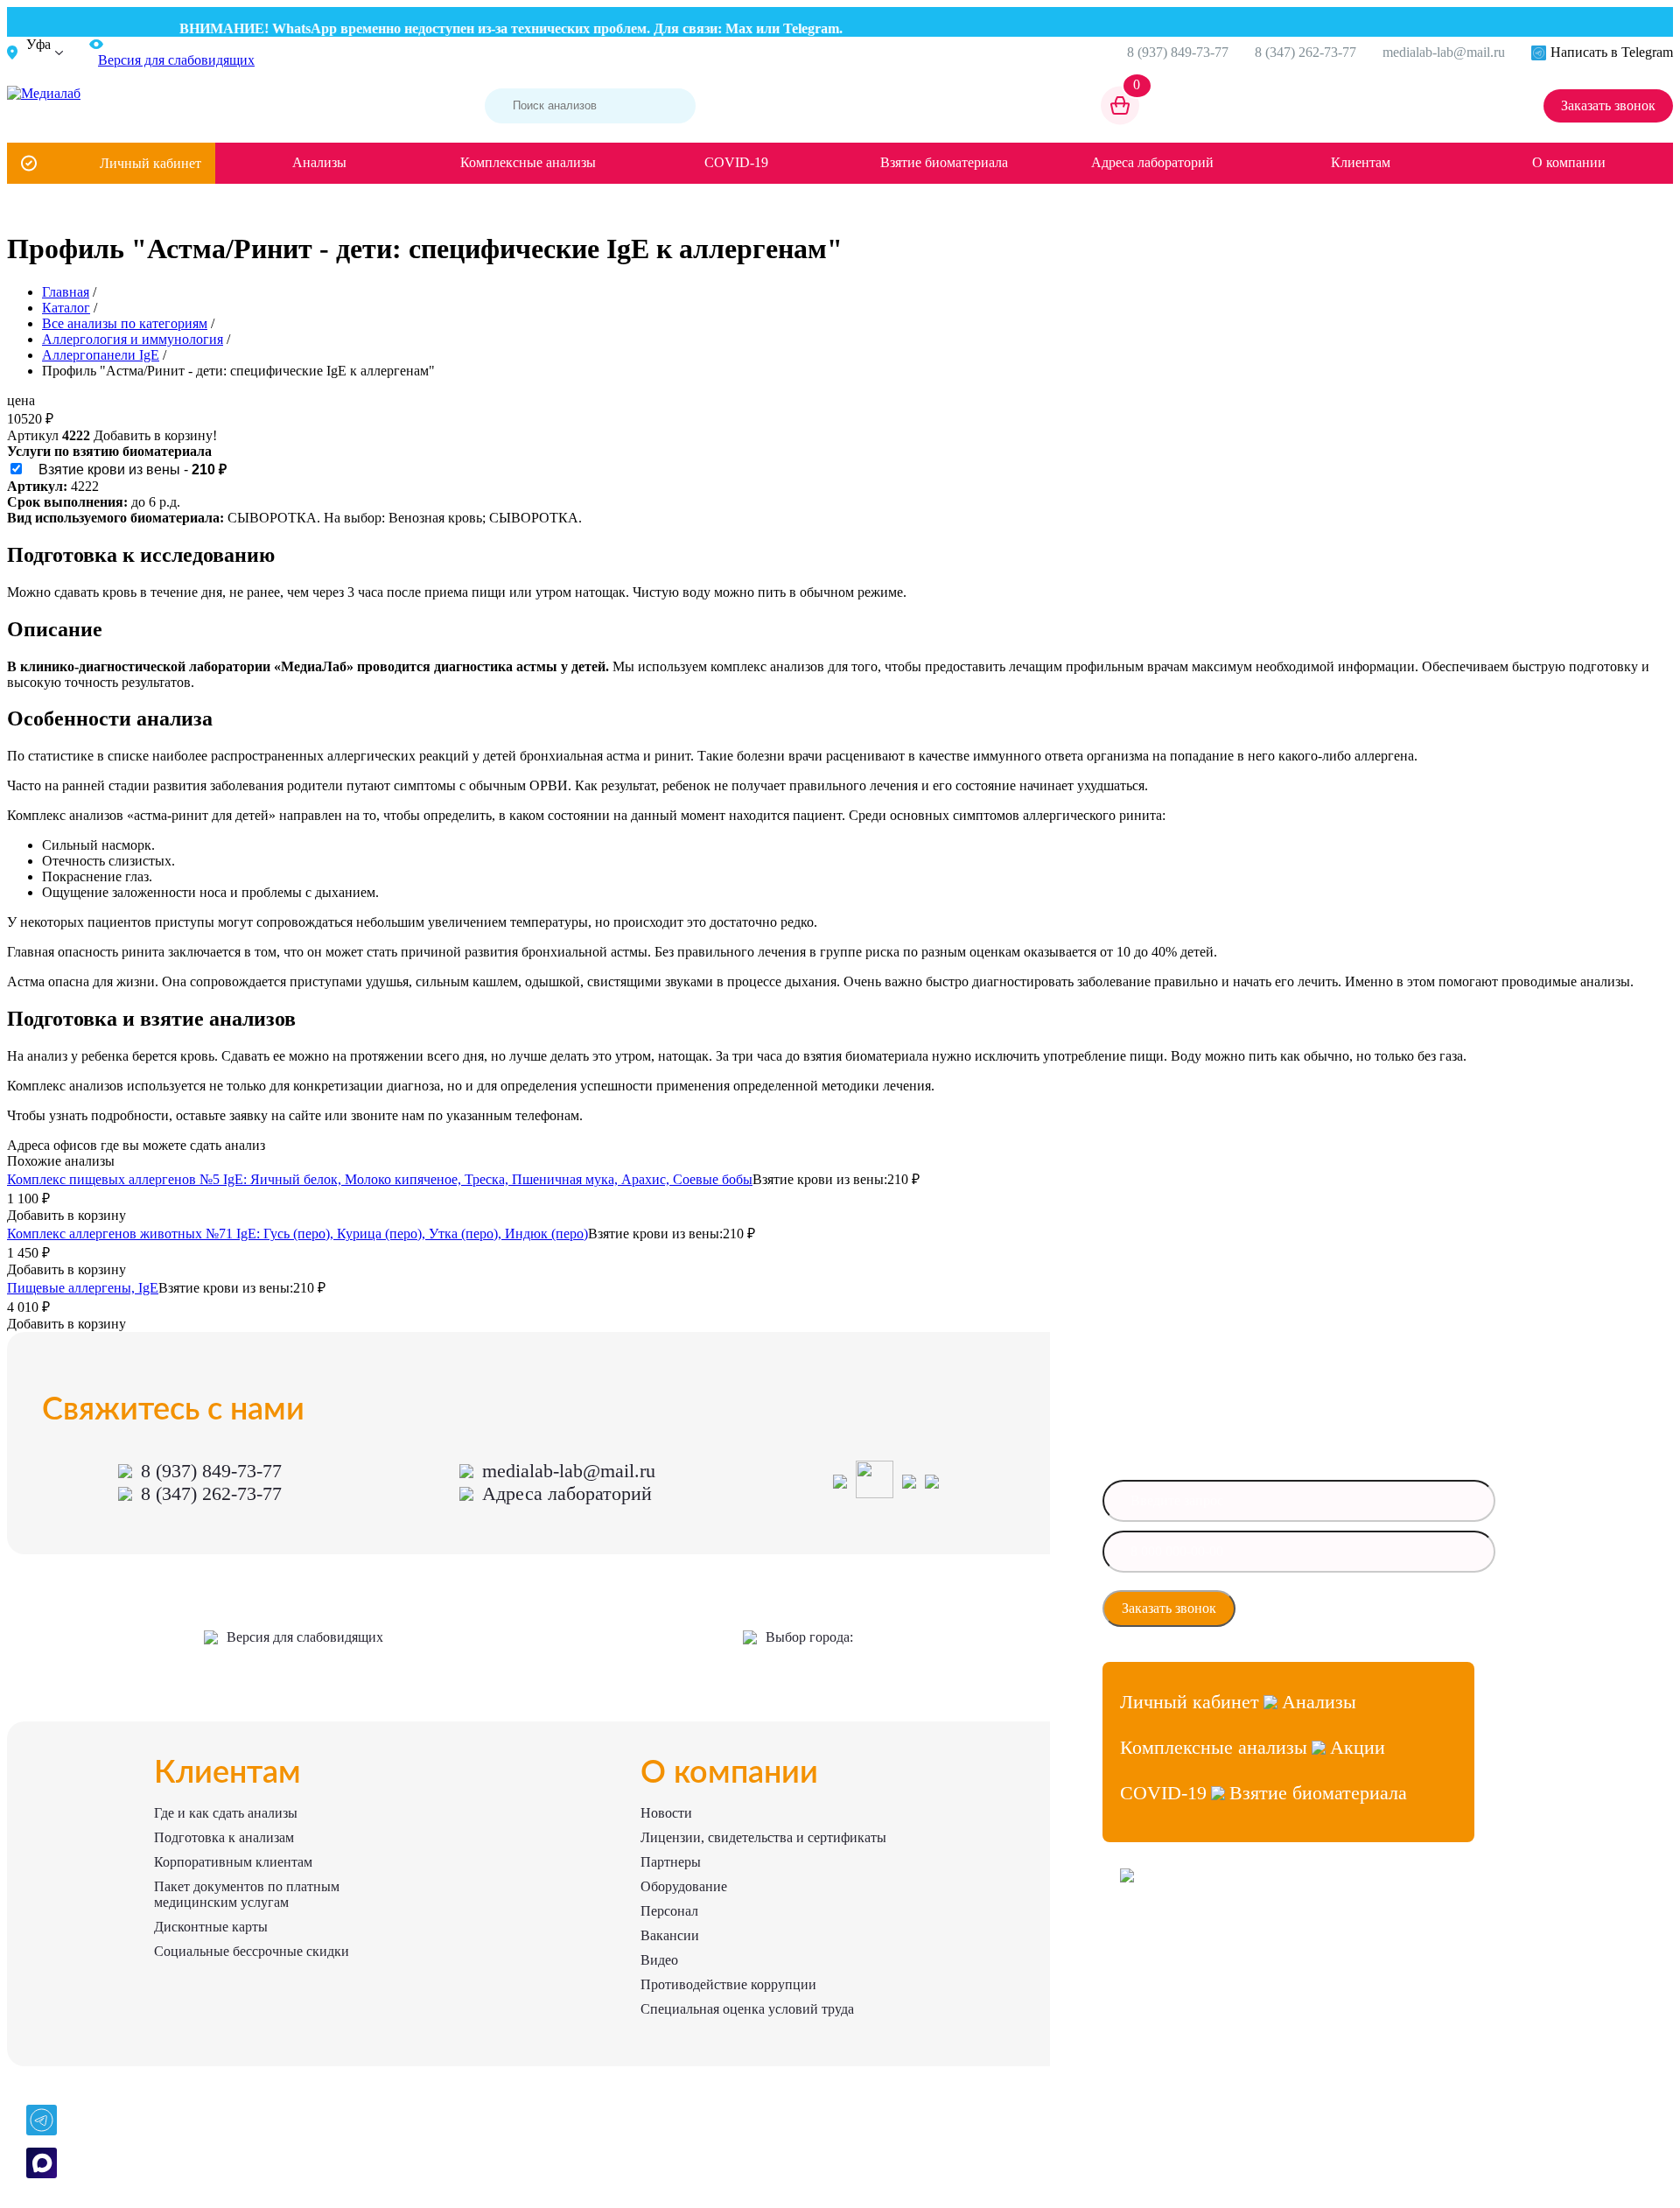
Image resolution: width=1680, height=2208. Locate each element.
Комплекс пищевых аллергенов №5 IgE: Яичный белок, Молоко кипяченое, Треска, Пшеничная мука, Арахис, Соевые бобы (380, 1179)
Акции (1358, 1747)
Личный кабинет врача (1176, 1938)
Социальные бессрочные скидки (252, 1951)
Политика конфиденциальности (1197, 2001)
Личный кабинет (150, 163)
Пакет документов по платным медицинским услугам (247, 1894)
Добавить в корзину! (155, 435)
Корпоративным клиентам (233, 1862)
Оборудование (684, 1886)
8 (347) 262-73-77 (1305, 52)
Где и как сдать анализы (226, 1813)
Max (713, 28)
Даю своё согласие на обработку (1335, 1609)
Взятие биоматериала (944, 162)
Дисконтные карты (211, 1927)
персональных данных (1312, 1614)
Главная (66, 292)
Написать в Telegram (1612, 52)
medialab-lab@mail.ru (1444, 52)
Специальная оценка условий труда (747, 2009)
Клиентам (1361, 162)
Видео (659, 1960)
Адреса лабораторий (1152, 162)
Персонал (669, 1911)
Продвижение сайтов (1172, 1970)
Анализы (319, 162)
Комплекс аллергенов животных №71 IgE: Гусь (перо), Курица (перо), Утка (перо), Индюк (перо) (297, 1234)
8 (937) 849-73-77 (1178, 52)
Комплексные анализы (528, 162)
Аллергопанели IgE (101, 355)
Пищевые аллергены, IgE (83, 1288)
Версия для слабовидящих (305, 1637)
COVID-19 (736, 162)
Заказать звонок (1608, 105)
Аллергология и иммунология (133, 339)
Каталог (66, 308)
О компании (1569, 162)
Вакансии (670, 1935)
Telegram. (787, 28)
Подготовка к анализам (224, 1837)
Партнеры (671, 1862)
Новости (666, 1813)
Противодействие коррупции (728, 1984)
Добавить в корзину (66, 1215)
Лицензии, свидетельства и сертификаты (763, 1837)
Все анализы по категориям (125, 323)
